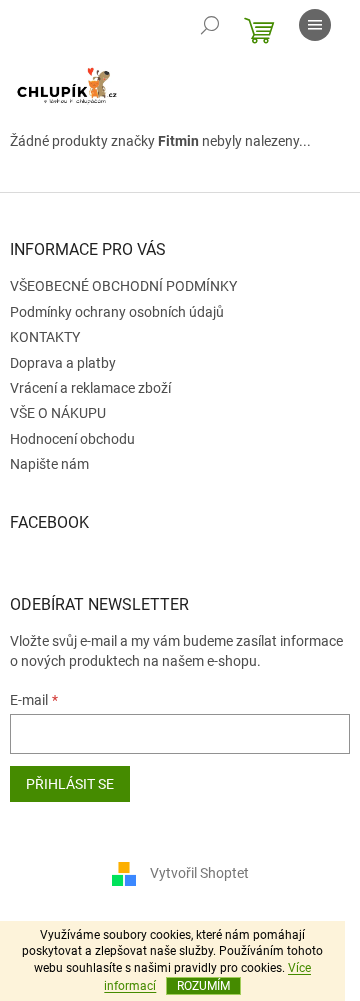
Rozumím (203, 986)
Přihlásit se (70, 784)
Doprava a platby (63, 363)
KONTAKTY (45, 337)
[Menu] (315, 25)
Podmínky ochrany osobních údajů (117, 312)
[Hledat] (210, 25)
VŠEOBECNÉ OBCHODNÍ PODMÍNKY (123, 286)
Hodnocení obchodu (72, 439)
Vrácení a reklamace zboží (90, 388)
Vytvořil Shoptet (199, 873)
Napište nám (49, 464)
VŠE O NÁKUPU (58, 413)
